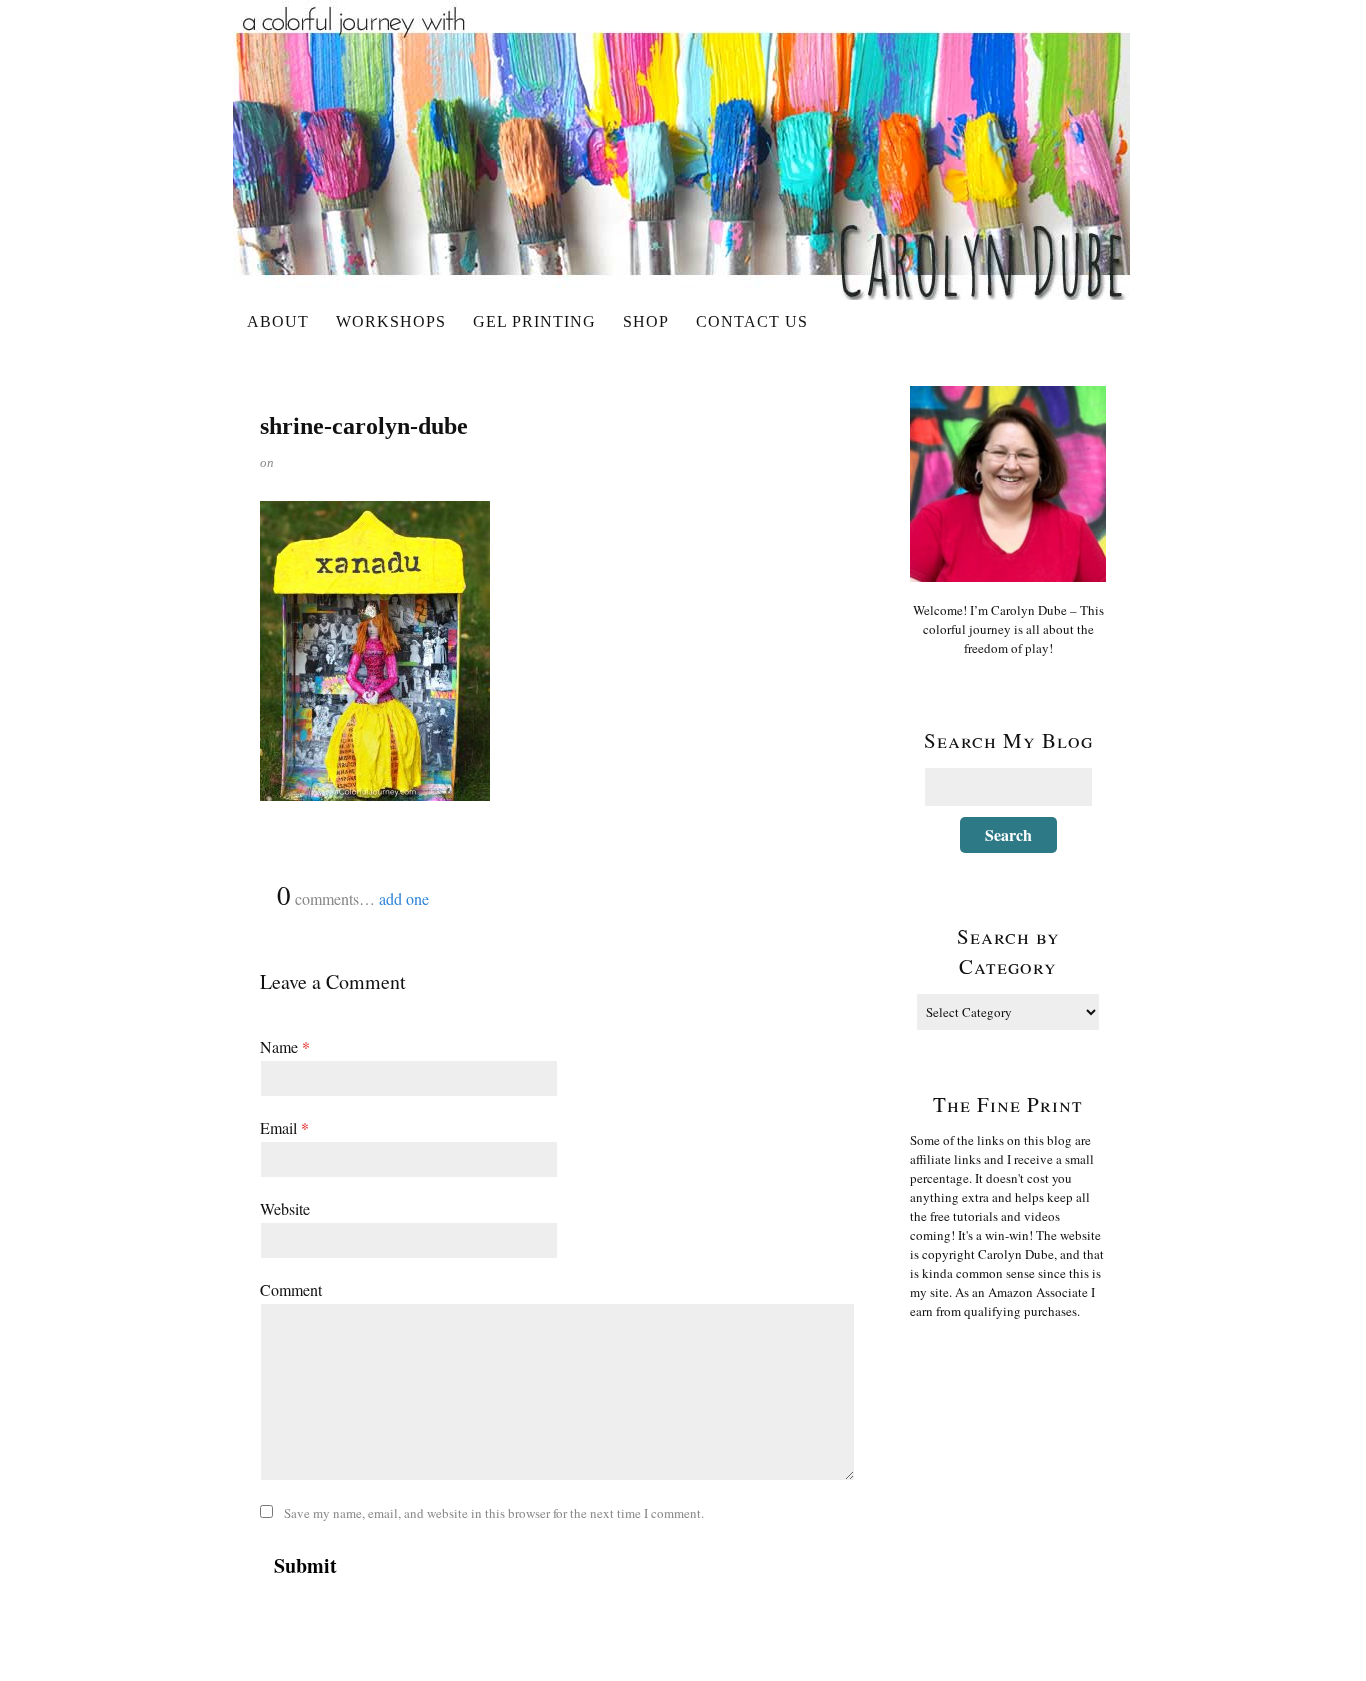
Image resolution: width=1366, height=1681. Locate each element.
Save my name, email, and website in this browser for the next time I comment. (494, 1513)
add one (404, 898)
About (278, 321)
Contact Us (752, 321)
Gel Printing (534, 321)
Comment (291, 1289)
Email (284, 1127)
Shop (646, 321)
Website (285, 1208)
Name (285, 1046)
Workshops (391, 321)
